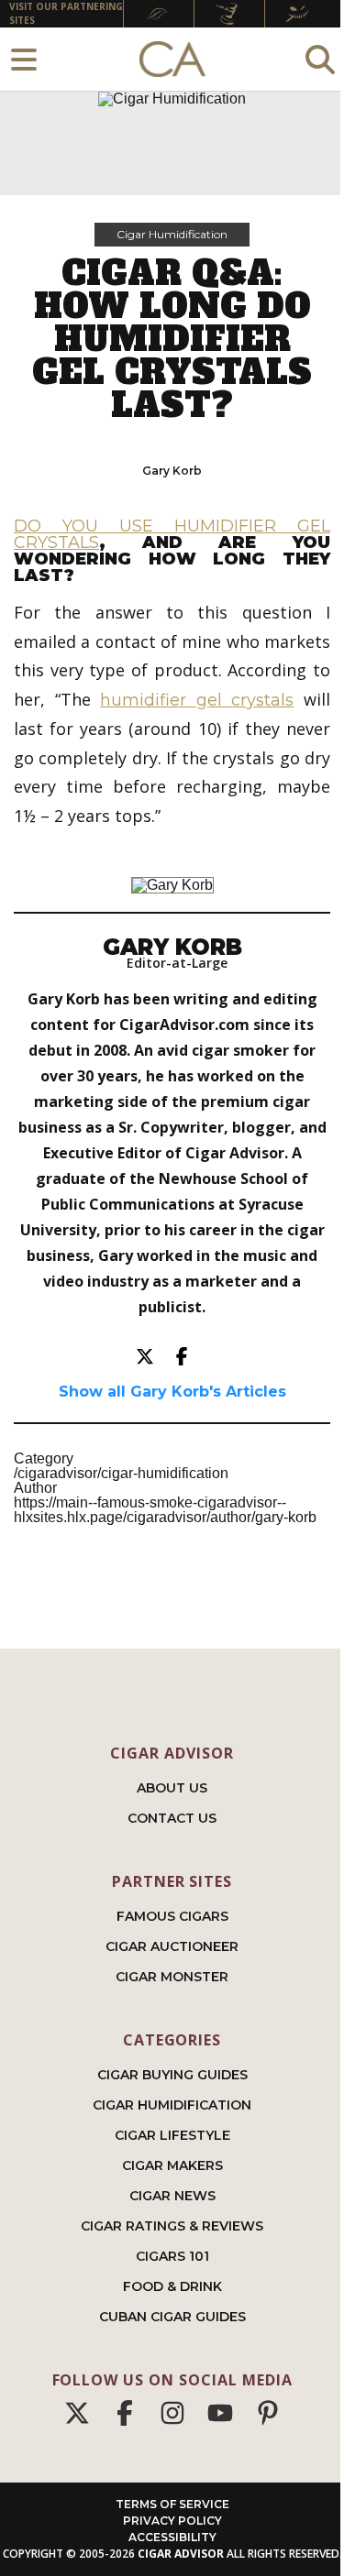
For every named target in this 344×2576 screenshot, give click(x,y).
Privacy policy (172, 2521)
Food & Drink (172, 2286)
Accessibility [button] (172, 2537)
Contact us (172, 1818)
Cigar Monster (172, 1977)
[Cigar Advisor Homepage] (172, 60)
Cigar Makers (172, 2165)
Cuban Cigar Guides (172, 2317)
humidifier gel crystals (197, 700)
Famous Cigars (172, 1916)
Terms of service (172, 2504)
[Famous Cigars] (159, 14)
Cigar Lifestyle (172, 2135)
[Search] (320, 59)
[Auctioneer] (229, 14)
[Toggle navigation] (24, 59)
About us (172, 1788)
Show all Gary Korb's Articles (172, 1392)
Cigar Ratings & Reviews (172, 2226)
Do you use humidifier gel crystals (172, 534)
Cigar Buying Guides (172, 2075)
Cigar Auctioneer (172, 1946)
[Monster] (300, 14)
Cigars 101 (172, 2256)
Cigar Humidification (172, 234)
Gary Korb (172, 471)
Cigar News (172, 2196)
